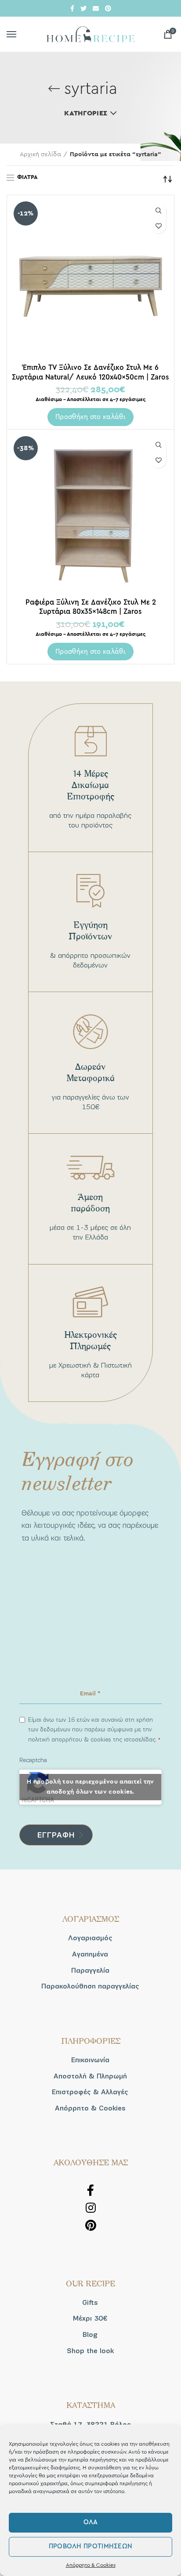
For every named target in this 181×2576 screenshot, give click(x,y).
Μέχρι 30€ (90, 2318)
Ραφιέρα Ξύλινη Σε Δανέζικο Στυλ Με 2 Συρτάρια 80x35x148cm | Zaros (91, 607)
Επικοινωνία (90, 2060)
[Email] (96, 8)
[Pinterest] (108, 8)
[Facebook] (72, 8)
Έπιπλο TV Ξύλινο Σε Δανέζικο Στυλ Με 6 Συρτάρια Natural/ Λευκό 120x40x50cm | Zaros (90, 372)
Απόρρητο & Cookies (91, 2565)
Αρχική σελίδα (40, 154)
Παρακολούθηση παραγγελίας (90, 1986)
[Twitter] (83, 8)
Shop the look (90, 2351)
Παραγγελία (90, 1971)
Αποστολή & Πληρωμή (90, 2076)
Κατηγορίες (86, 113)
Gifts (90, 2303)
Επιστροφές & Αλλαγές (90, 2092)
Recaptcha (33, 1760)
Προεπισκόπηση (158, 210)
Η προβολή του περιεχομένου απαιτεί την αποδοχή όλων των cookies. (90, 1787)
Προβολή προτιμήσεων (91, 2546)
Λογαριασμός (90, 1938)
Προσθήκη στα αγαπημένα (158, 226)
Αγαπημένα (90, 1954)
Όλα (91, 2522)
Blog (90, 2335)
